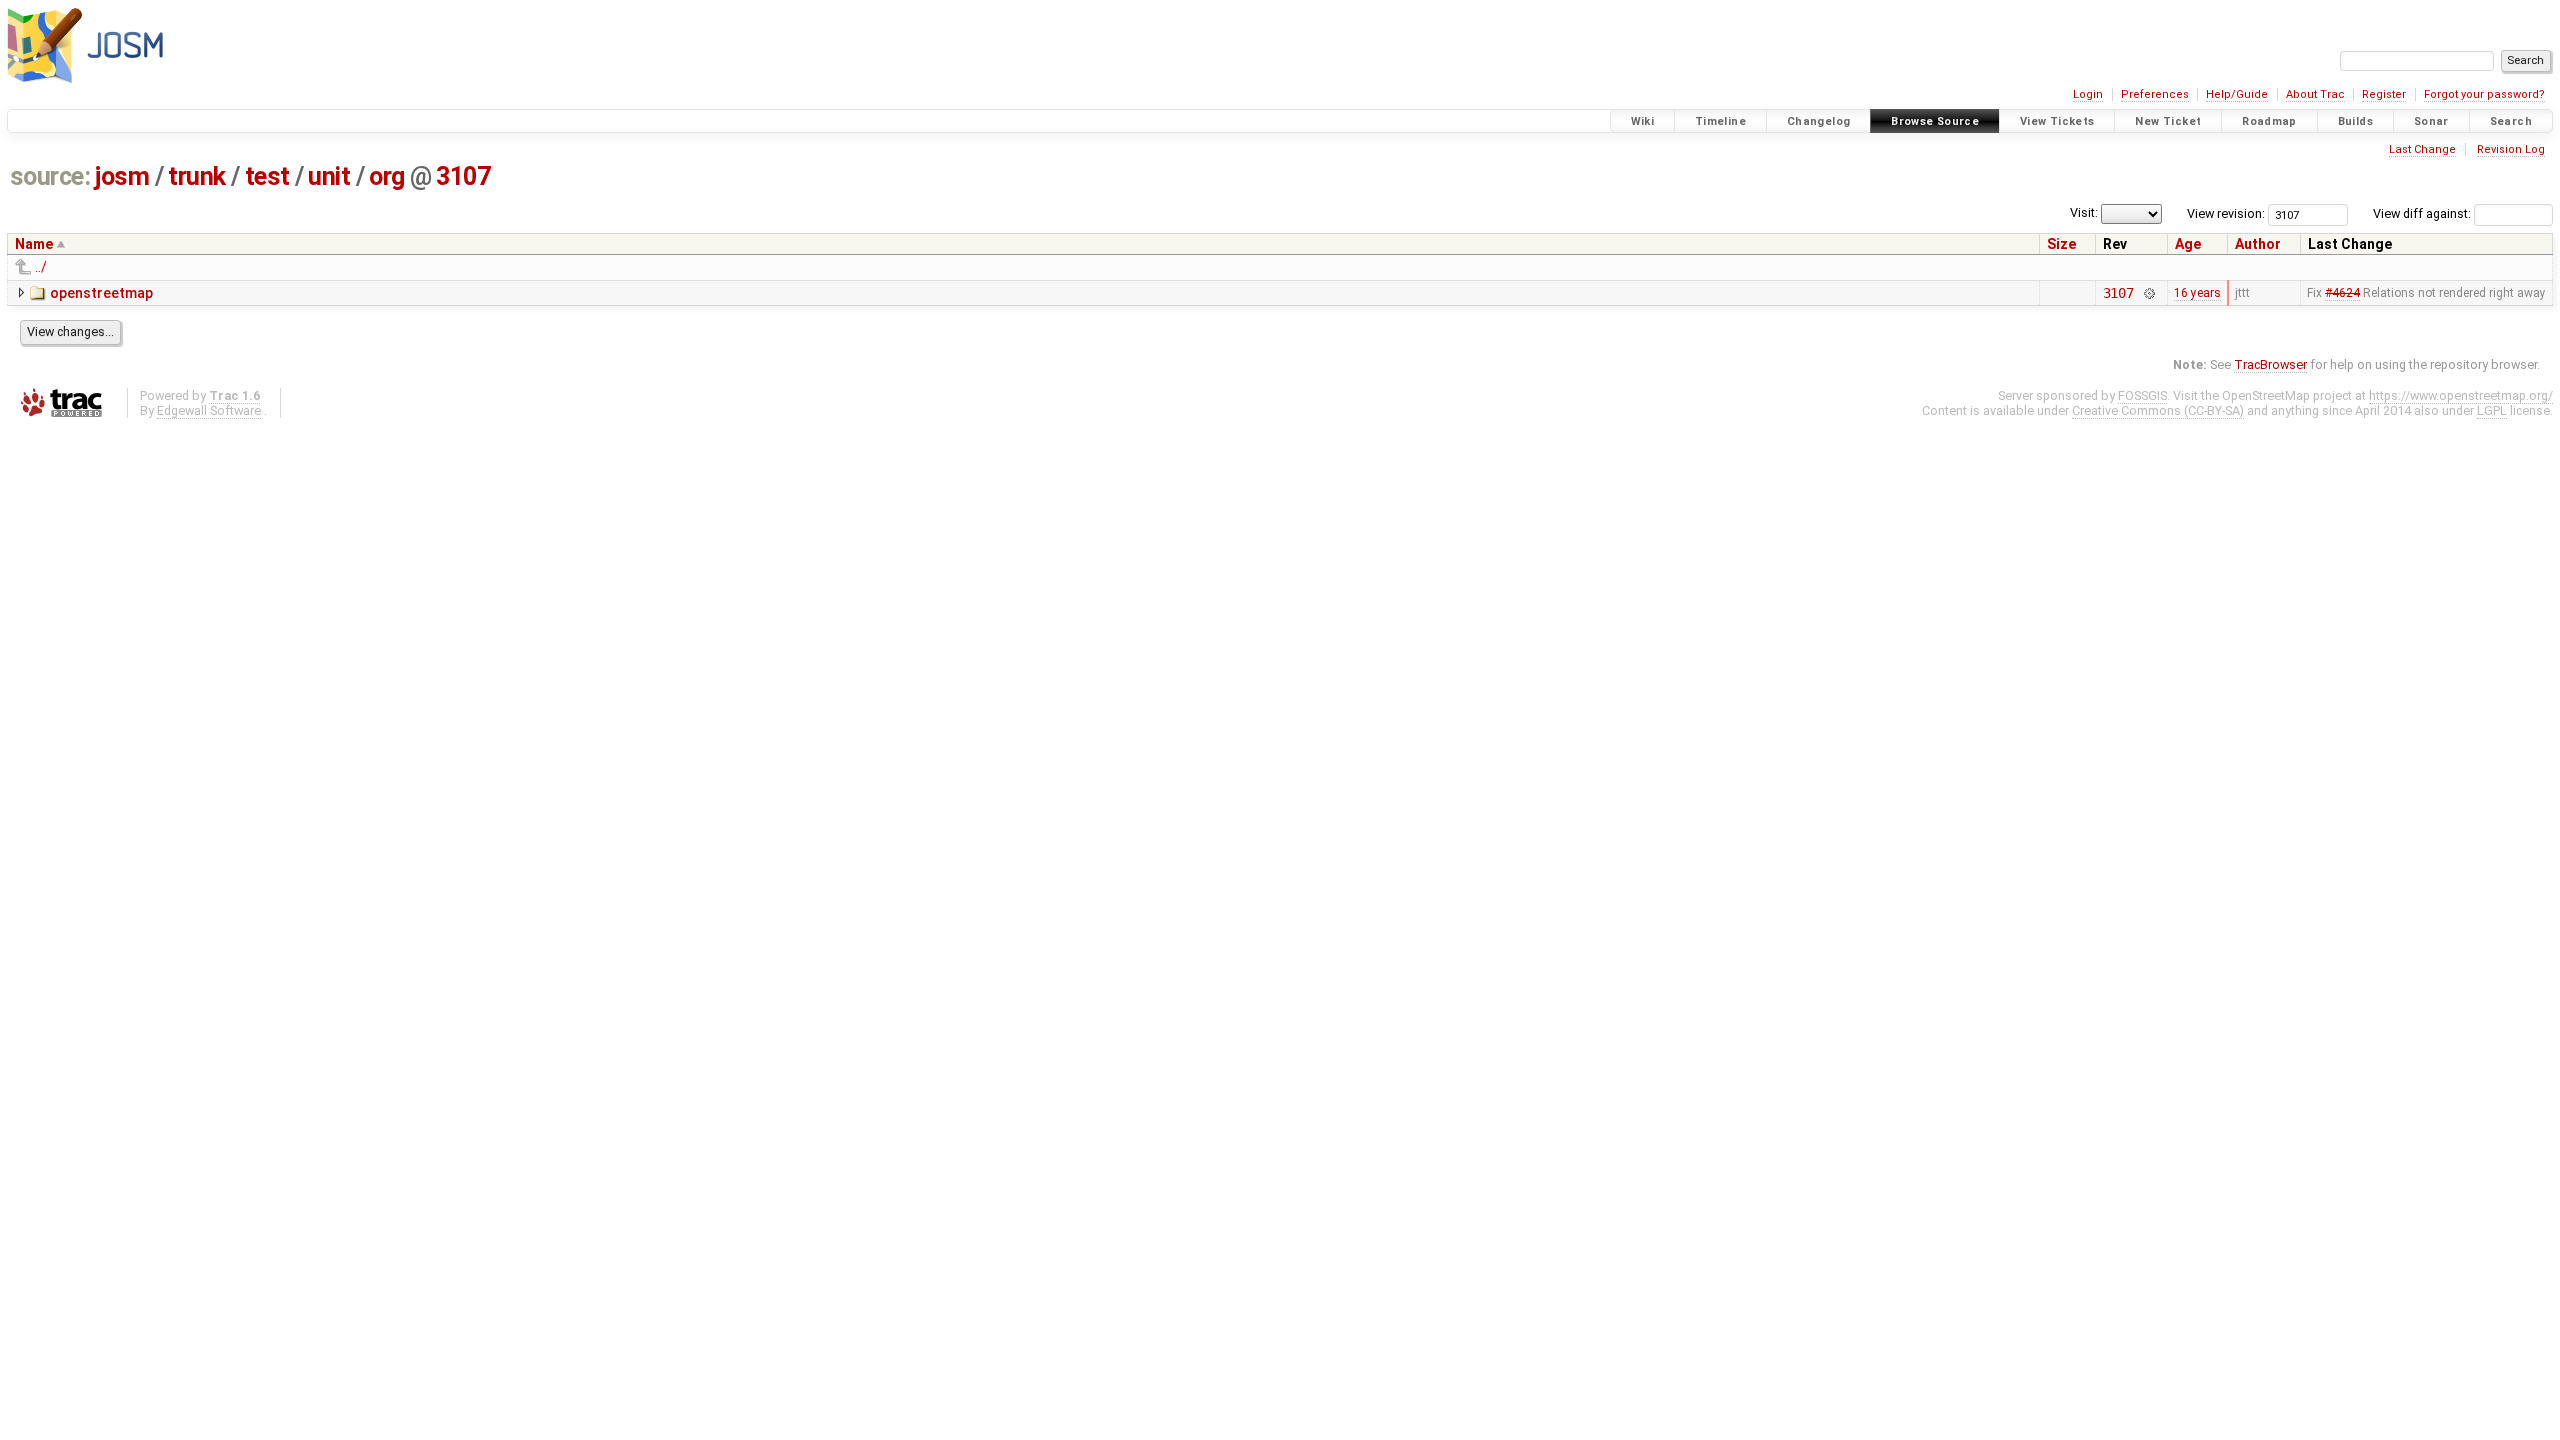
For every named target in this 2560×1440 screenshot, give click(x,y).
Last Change (2422, 149)
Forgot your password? (2484, 94)
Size (2061, 244)
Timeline (1720, 121)
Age (2188, 244)
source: (50, 176)
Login (2088, 94)
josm (122, 176)
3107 (463, 176)
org (387, 176)
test (267, 176)
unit (329, 176)
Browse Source (1935, 121)
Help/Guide (2237, 94)
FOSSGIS (2142, 395)
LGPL (2492, 410)
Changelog (1818, 121)
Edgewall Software (209, 410)
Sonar (2431, 121)
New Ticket (2168, 121)
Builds (2355, 121)
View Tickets (2057, 121)
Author (2258, 244)
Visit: (2084, 212)
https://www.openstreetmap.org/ (2461, 395)
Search (2511, 121)
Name (34, 244)
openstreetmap (101, 293)
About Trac (2315, 94)
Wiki (1643, 121)
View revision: (2226, 213)
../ (41, 267)
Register (2384, 94)
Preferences (2155, 94)
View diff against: (2423, 213)
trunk (197, 176)
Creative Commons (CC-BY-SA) (2158, 410)
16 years (2197, 293)
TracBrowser (2270, 364)
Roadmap (2269, 121)
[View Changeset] (2148, 293)
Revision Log (2511, 149)
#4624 (2342, 293)
